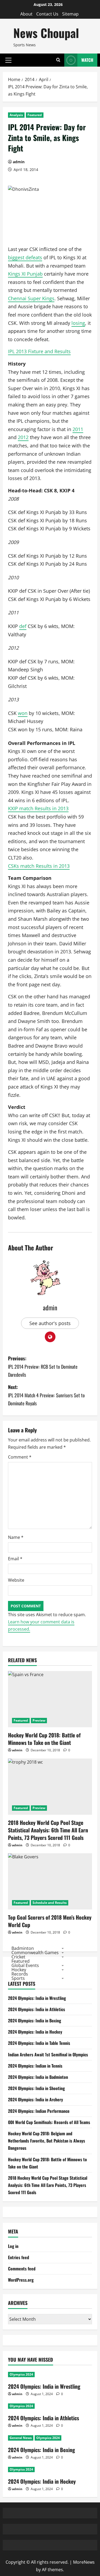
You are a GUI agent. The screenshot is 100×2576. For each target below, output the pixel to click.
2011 (78, 429)
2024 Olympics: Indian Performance (39, 2111)
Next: (46, 1395)
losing (78, 323)
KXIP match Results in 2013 (38, 808)
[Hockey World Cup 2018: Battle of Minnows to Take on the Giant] (50, 1699)
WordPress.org (21, 2280)
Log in (13, 2246)
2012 (23, 437)
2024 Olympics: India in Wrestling (37, 1998)
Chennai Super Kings (31, 298)
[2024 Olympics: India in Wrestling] (50, 2375)
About (26, 14)
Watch (87, 60)
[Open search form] (58, 60)
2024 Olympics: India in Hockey (35, 2032)
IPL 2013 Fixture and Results (39, 351)
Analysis (16, 115)
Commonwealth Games (35, 1953)
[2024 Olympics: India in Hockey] (50, 2470)
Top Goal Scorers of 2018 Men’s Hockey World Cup (50, 1921)
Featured (35, 115)
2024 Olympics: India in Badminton (38, 2077)
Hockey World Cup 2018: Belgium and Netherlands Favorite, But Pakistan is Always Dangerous (47, 2141)
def (23, 626)
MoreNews (84, 2562)
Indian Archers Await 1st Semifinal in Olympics (48, 2054)
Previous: (43, 1366)
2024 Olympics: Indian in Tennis (35, 2066)
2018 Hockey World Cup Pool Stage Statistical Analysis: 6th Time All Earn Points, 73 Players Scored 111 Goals (48, 1830)
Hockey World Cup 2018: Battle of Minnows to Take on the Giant (44, 1739)
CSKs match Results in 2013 (39, 866)
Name (16, 1537)
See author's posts (50, 1323)
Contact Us (47, 14)
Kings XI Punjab (25, 274)
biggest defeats (25, 257)
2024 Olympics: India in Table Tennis (39, 2043)
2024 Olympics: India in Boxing (35, 2021)
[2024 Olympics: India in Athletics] (50, 2406)
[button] (8, 60)
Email (15, 1559)
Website (16, 1580)
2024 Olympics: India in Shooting (36, 2088)
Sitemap (70, 14)
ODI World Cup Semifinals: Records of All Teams (49, 2122)
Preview (39, 1720)
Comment (20, 1457)
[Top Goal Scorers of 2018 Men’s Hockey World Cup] (50, 1881)
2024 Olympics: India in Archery (35, 2099)
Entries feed (19, 2257)
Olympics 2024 (21, 2374)
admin (19, 162)
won (23, 713)
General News (21, 2438)
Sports (18, 1978)
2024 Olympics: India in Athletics (37, 2009)
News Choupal (46, 33)
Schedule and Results (50, 1903)
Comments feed (22, 2269)
